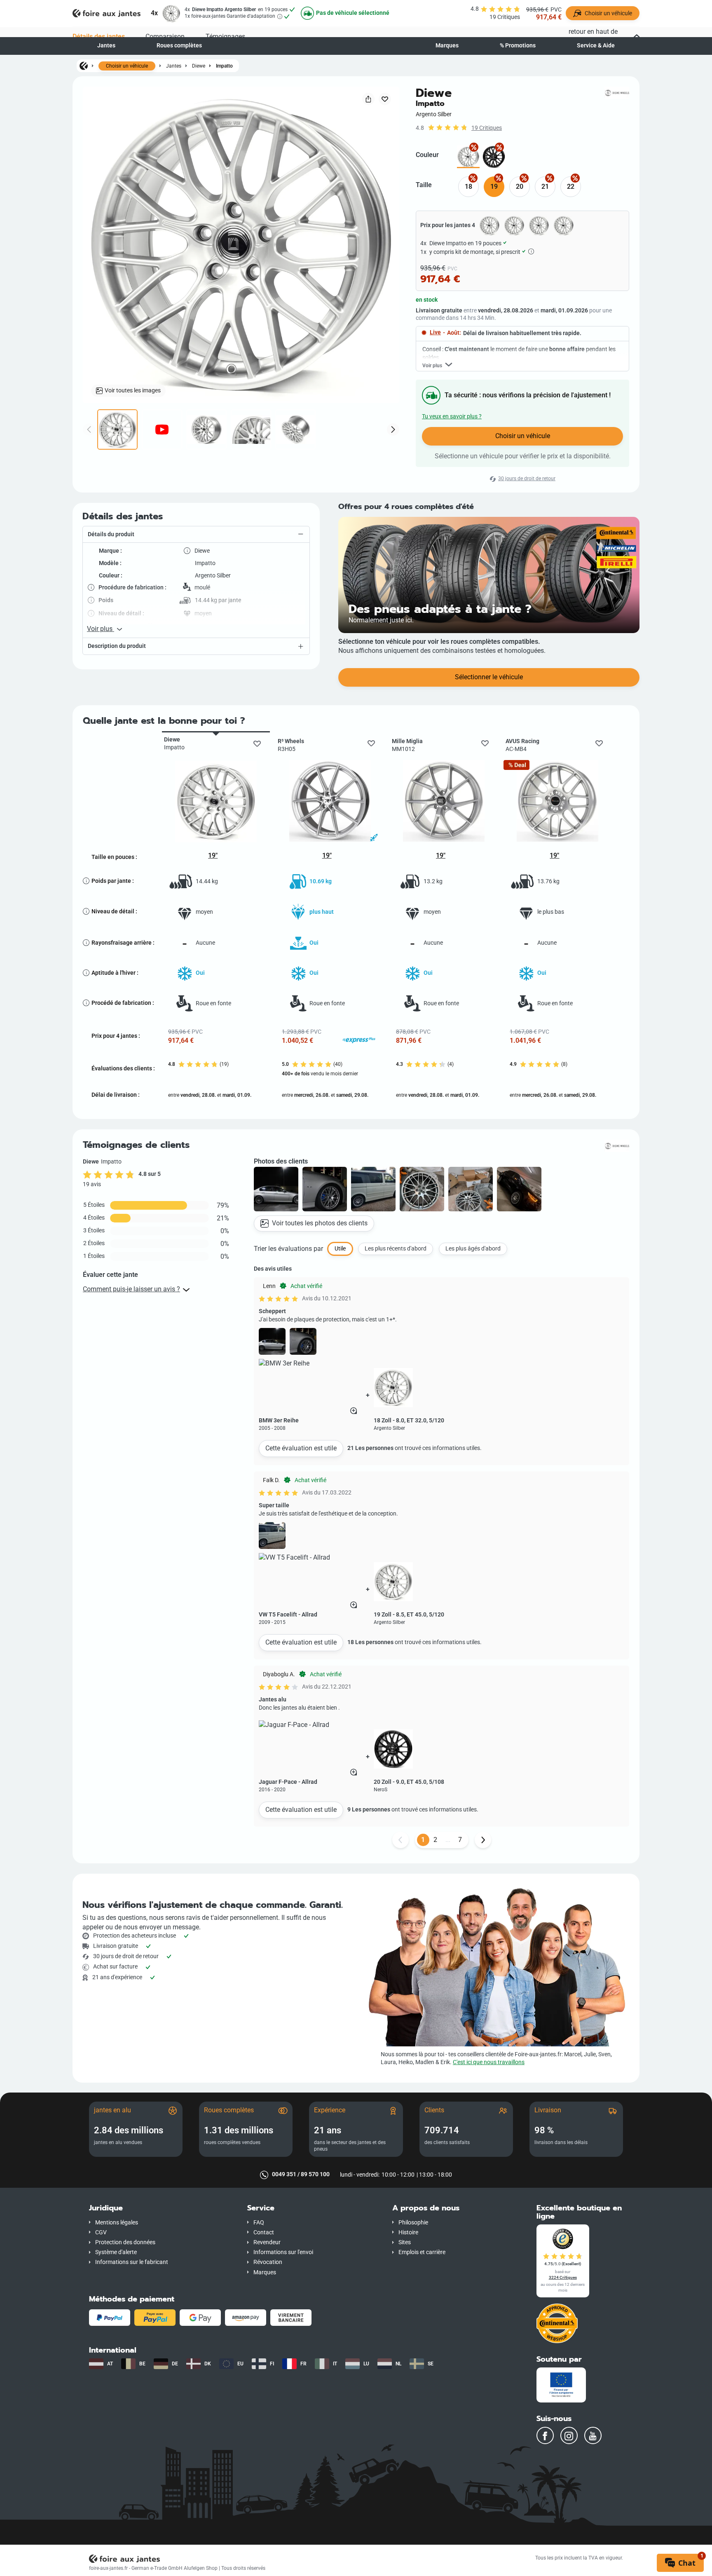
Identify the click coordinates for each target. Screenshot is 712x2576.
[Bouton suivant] (483, 1840)
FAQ (259, 2223)
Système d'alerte (116, 2252)
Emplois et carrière (422, 2252)
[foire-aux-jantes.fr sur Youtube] (593, 2435)
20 (520, 187)
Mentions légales (117, 2223)
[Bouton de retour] (400, 1840)
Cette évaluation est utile (301, 1448)
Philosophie (413, 2223)
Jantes (106, 46)
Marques (447, 46)
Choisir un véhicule (127, 66)
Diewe (199, 66)
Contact (264, 2232)
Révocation (268, 2262)
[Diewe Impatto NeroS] (494, 157)
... (448, 1840)
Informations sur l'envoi (283, 2252)
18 (468, 187)
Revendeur (267, 2242)
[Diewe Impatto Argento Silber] (468, 157)
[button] (196, 535)
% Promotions (518, 46)
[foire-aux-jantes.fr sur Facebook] (545, 2435)
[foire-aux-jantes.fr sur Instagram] (569, 2435)
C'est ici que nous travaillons (489, 2062)
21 (545, 187)
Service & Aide (596, 46)
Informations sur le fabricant (132, 2262)
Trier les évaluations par (288, 1249)
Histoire (408, 2232)
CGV (101, 2232)
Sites (405, 2242)
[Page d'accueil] (84, 66)
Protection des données (125, 2242)
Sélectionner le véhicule (489, 677)
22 (571, 187)
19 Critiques (487, 128)
